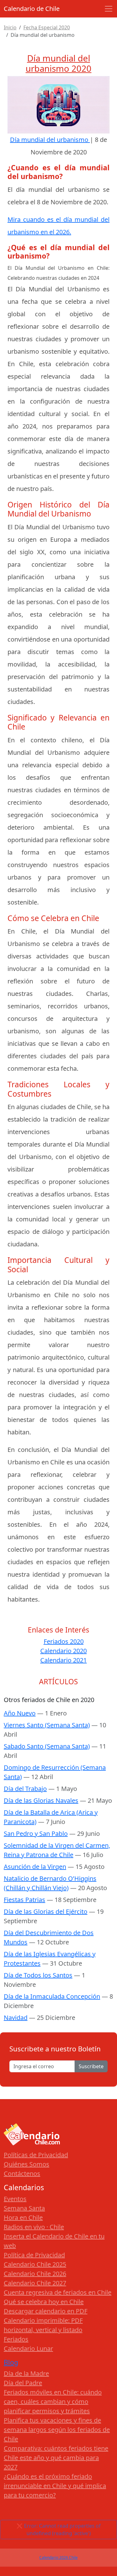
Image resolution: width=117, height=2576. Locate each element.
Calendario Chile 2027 (35, 2283)
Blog (11, 2362)
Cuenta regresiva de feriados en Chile (58, 2292)
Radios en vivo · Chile (34, 2227)
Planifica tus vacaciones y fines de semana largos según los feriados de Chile (57, 2430)
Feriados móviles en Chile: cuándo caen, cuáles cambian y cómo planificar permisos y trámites (53, 2401)
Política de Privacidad (34, 2255)
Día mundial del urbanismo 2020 (58, 63)
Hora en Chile (23, 2217)
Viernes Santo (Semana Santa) (47, 1725)
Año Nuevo (20, 1713)
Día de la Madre (26, 2373)
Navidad (16, 2018)
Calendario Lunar (28, 2348)
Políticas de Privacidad (36, 2155)
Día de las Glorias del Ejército (46, 1911)
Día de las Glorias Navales (41, 1800)
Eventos (15, 2199)
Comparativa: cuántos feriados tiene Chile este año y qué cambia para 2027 (56, 2458)
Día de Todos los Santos (38, 1975)
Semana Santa (24, 2208)
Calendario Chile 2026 (35, 2274)
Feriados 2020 (64, 1641)
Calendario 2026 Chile (58, 2557)
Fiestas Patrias (24, 1900)
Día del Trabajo (25, 1789)
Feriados (16, 2339)
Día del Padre (23, 2383)
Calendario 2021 (63, 1660)
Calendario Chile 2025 (35, 2264)
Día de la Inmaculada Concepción (52, 1996)
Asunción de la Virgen (35, 1867)
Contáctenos (22, 2173)
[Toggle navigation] (109, 9)
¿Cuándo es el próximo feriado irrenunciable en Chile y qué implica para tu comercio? (55, 2486)
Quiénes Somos (27, 2164)
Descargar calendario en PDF (46, 2311)
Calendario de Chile (32, 9)
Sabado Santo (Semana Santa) (47, 1746)
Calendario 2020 (63, 1651)
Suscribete (91, 2066)
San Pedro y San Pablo (36, 1834)
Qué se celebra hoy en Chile (44, 2302)
